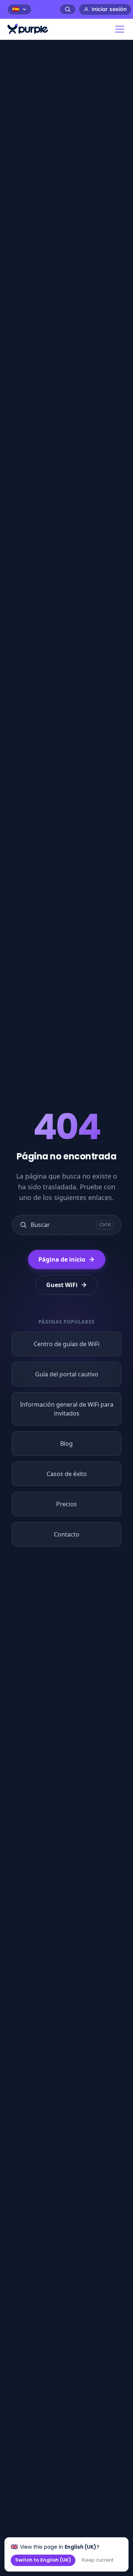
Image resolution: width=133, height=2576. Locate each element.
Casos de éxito (67, 1474)
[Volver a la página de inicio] (28, 29)
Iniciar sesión (109, 9)
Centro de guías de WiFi (66, 1344)
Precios (66, 1504)
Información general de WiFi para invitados (67, 1409)
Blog (66, 1444)
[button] (118, 29)
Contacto (67, 1534)
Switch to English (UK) (43, 2560)
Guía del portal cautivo (67, 1374)
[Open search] (68, 9)
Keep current (98, 2560)
